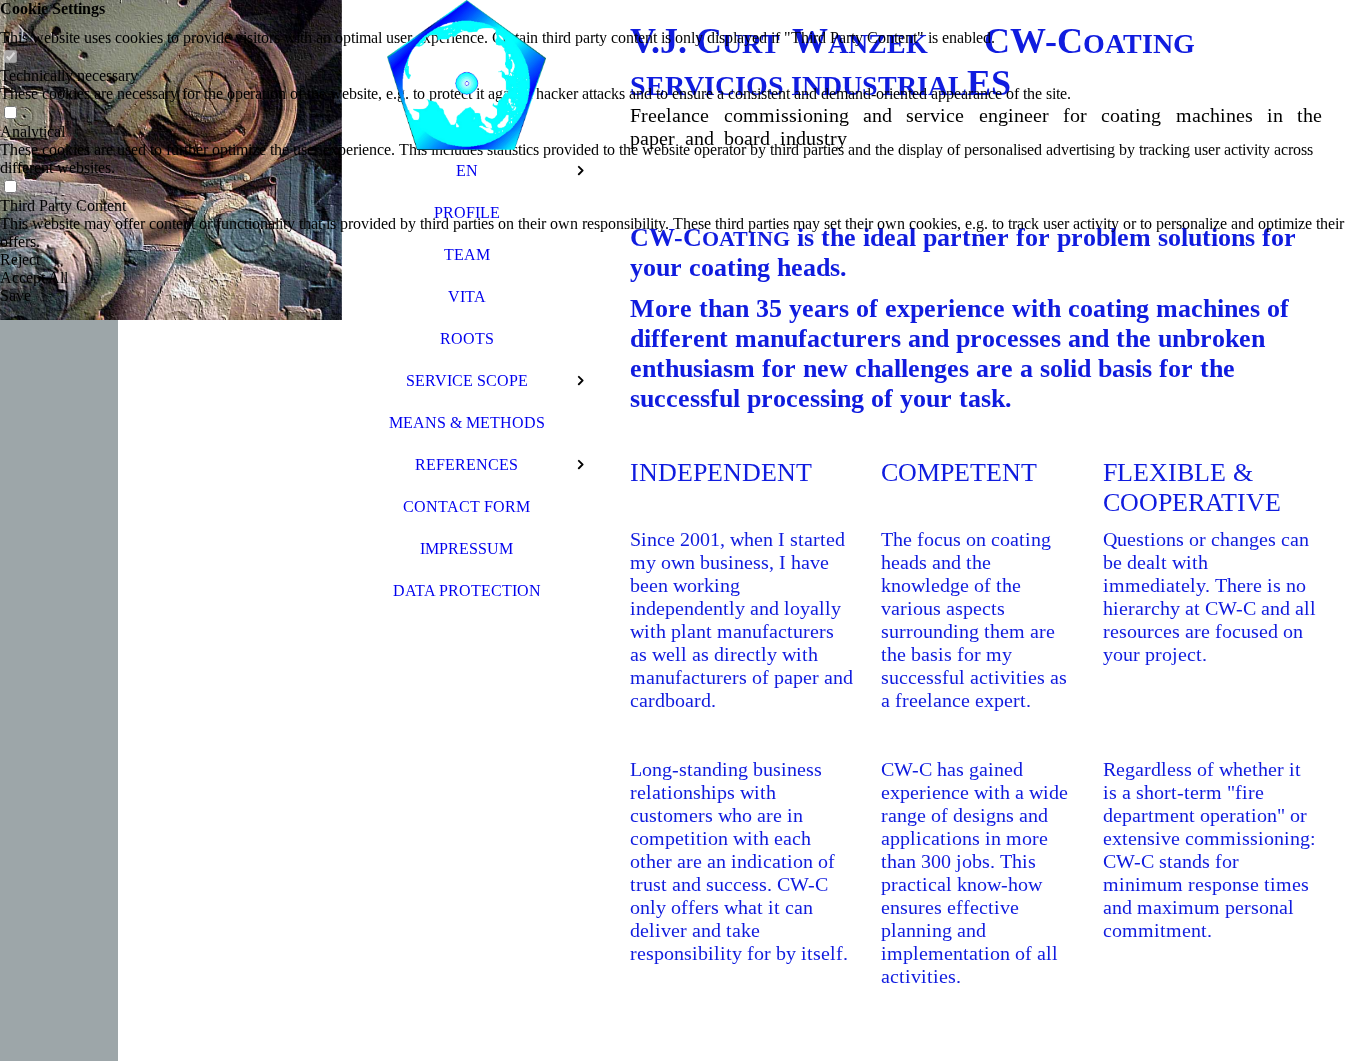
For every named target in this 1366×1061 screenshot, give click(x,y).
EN (467, 170)
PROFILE (467, 212)
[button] (683, 260)
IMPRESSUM (466, 548)
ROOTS (467, 338)
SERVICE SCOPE (467, 380)
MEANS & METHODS (467, 422)
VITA (467, 296)
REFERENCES (466, 464)
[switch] (10, 57)
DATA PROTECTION (467, 590)
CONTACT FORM (466, 506)
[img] (171, 530)
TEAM (467, 254)
